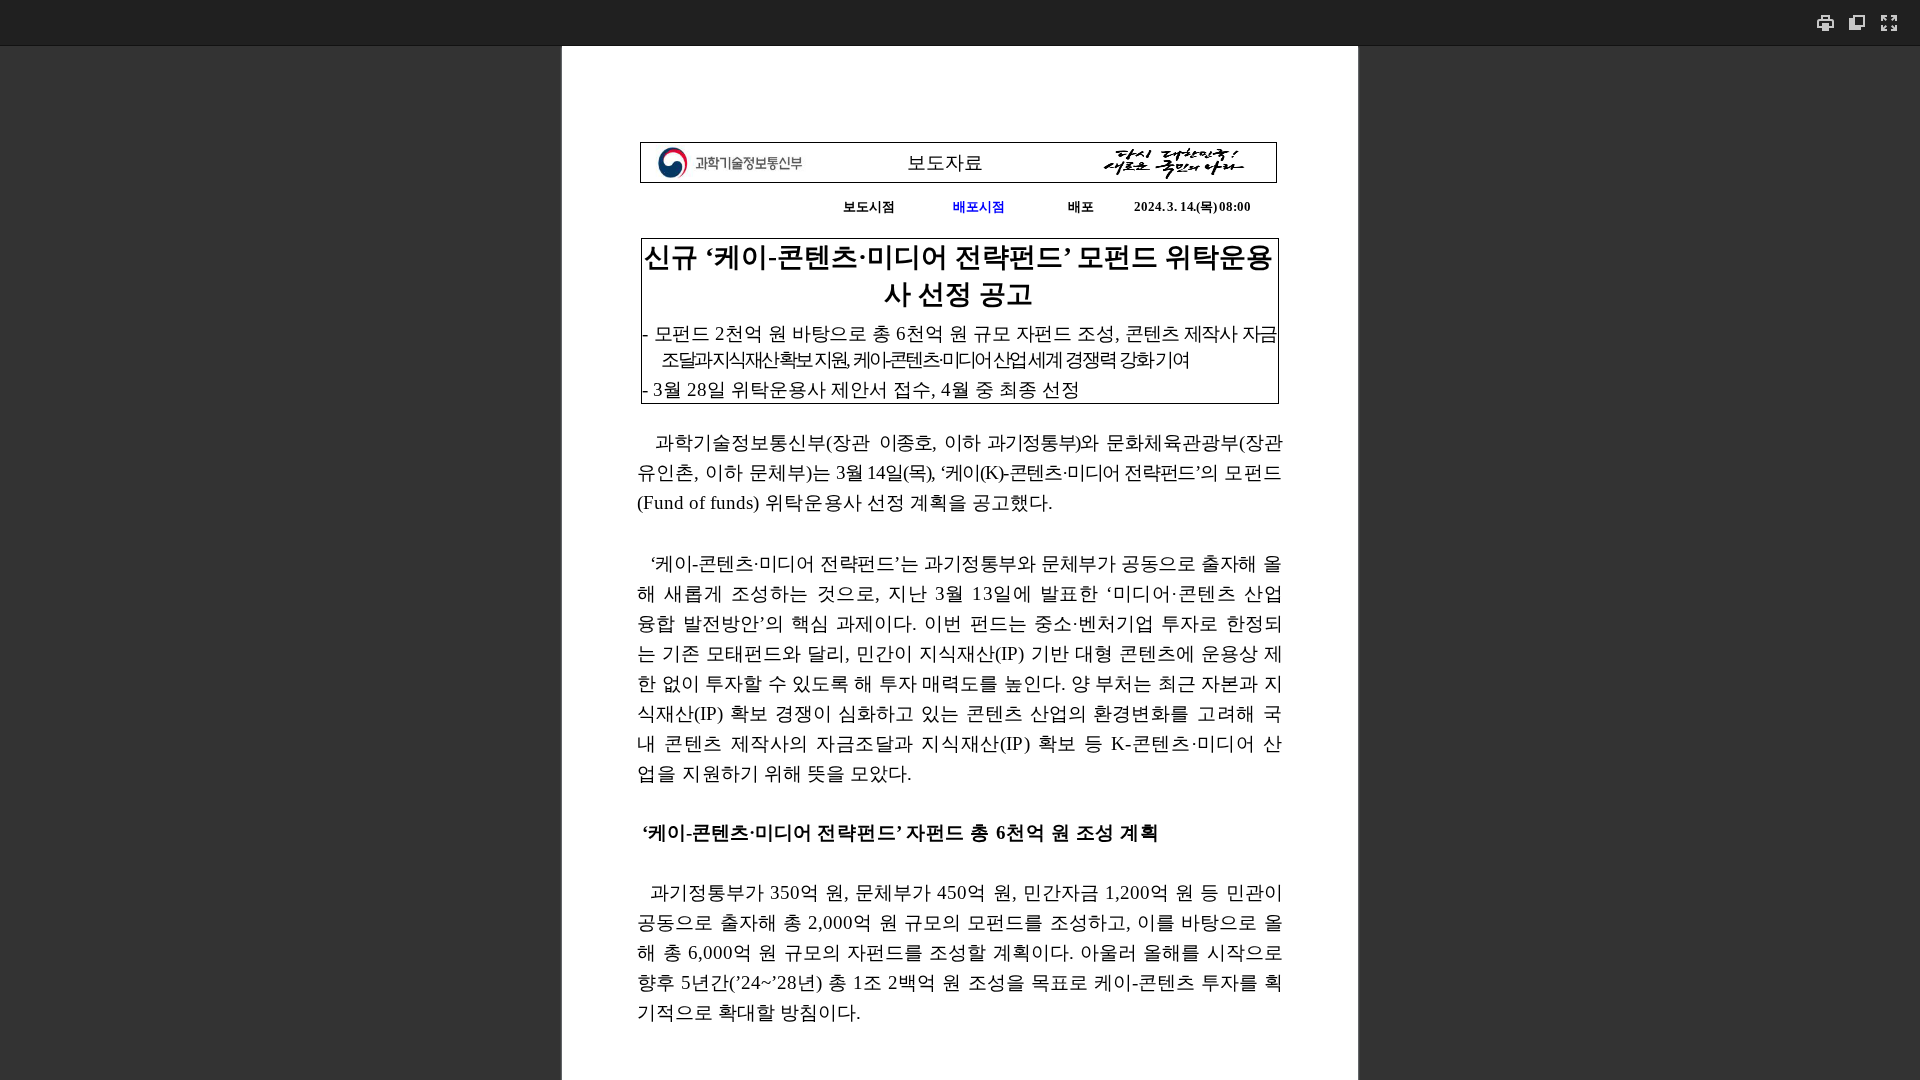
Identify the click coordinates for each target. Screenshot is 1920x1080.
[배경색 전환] (1857, 22)
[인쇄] (1825, 22)
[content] (960, 562)
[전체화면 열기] (1889, 22)
